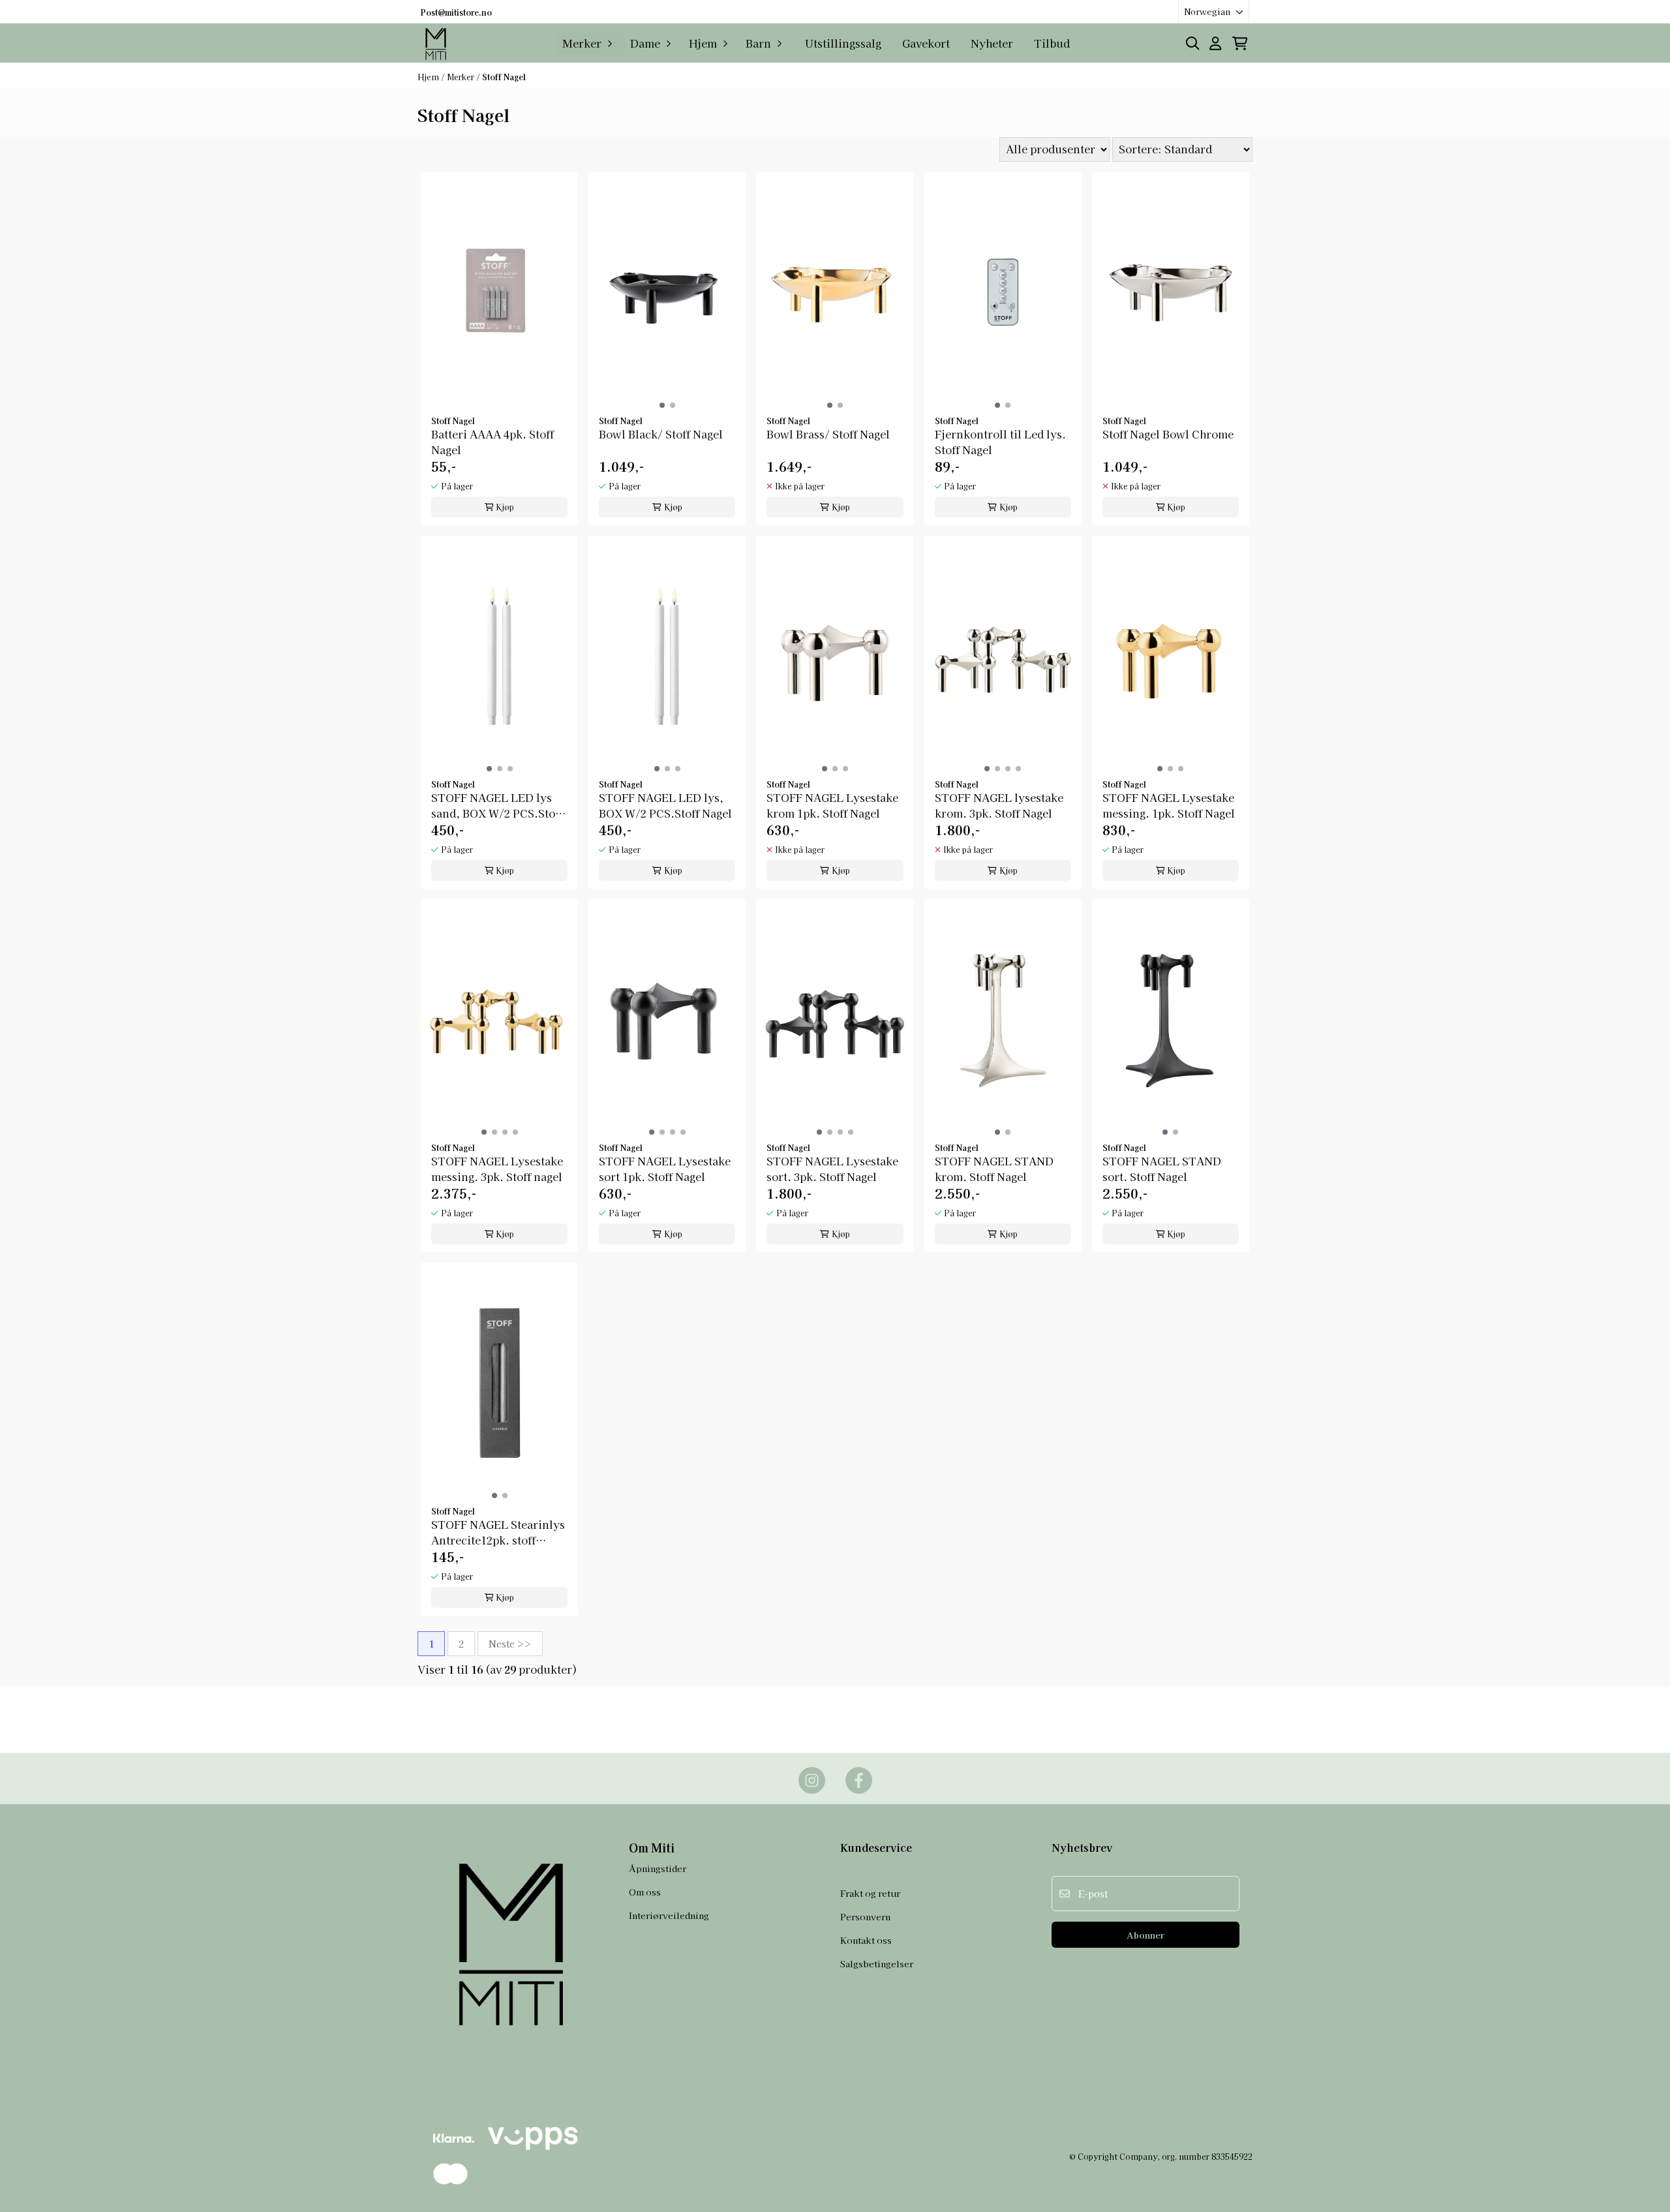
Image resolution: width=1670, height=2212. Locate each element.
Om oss (645, 1892)
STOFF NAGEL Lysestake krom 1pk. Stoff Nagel (832, 805)
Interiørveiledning (669, 1915)
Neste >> (510, 1644)
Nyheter (992, 43)
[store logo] (437, 43)
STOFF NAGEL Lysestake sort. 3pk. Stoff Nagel (832, 1169)
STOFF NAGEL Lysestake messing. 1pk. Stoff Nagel (1169, 805)
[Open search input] (1193, 43)
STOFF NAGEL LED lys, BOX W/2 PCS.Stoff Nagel (665, 805)
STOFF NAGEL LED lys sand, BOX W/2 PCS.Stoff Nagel (497, 805)
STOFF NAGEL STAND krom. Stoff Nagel (994, 1169)
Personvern (865, 1916)
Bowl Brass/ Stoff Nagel (828, 434)
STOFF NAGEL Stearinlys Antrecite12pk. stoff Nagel (498, 1532)
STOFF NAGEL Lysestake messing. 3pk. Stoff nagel (497, 1169)
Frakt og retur (870, 1893)
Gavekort (926, 43)
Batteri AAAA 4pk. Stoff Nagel (493, 442)
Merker (462, 77)
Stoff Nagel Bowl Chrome (1168, 434)
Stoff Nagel (504, 77)
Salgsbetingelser (877, 1963)
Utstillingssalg (843, 43)
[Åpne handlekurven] (1240, 43)
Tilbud (1052, 43)
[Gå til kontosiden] (1215, 43)
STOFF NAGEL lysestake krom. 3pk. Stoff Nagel (999, 805)
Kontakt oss (866, 1940)
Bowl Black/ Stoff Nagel (661, 434)
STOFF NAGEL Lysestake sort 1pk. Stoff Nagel (665, 1169)
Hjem (429, 77)
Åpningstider (658, 1868)
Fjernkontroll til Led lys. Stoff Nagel (1000, 442)
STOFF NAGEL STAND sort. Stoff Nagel (1162, 1169)
